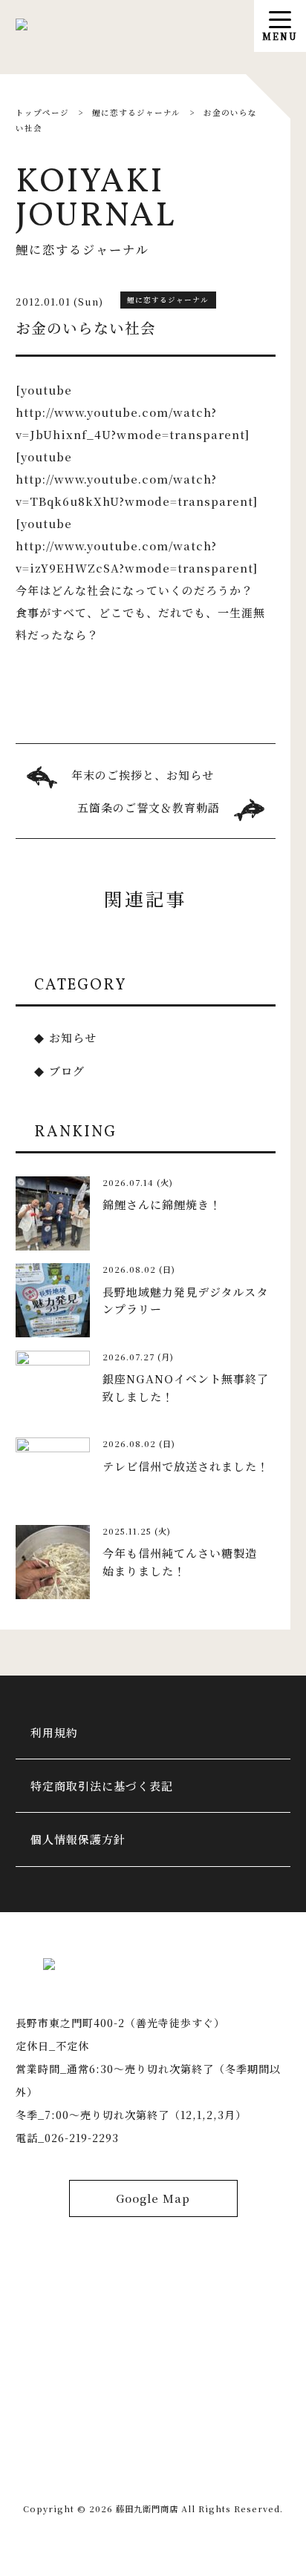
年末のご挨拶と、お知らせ (143, 775)
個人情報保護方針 (78, 1839)
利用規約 (54, 1732)
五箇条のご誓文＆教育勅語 (149, 807)
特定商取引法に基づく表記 (102, 1786)
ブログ (67, 1071)
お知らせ (73, 1037)
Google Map (153, 2198)
